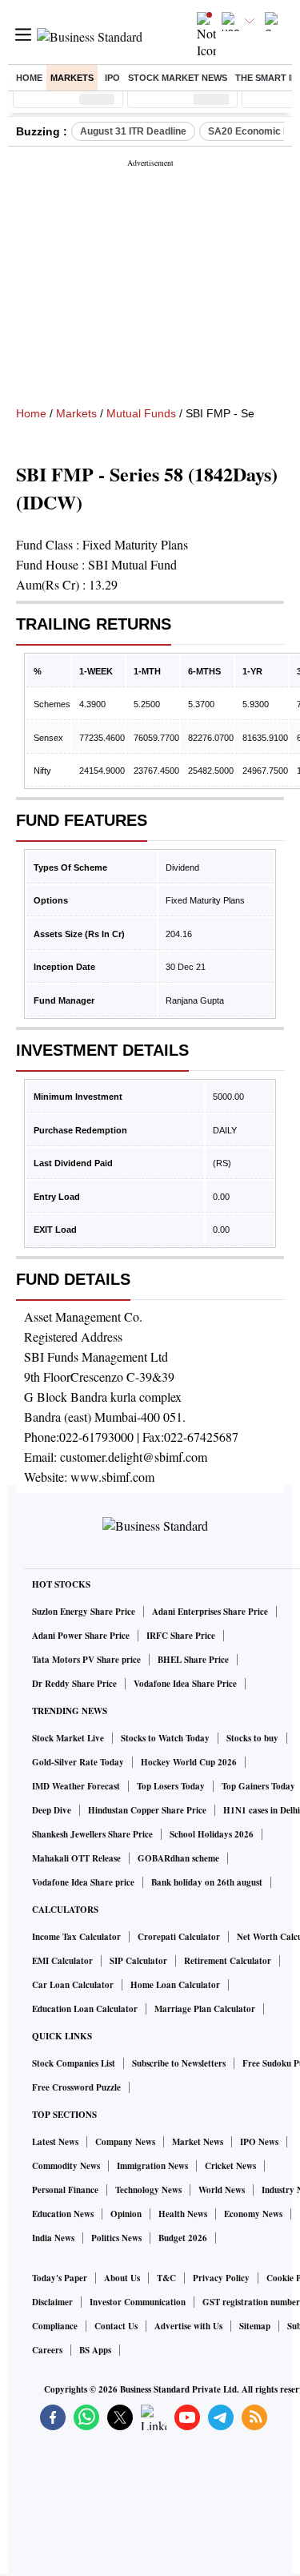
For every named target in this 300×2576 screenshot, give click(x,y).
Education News (63, 2214)
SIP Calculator (138, 1961)
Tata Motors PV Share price (86, 1660)
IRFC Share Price (181, 1636)
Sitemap (255, 2326)
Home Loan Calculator (175, 1985)
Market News (198, 2142)
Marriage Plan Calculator (205, 2009)
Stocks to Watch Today (165, 1738)
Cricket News (230, 2166)
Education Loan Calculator (85, 2009)
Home (29, 78)
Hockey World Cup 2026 (189, 1762)
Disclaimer (52, 2302)
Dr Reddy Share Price (74, 1684)
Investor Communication (138, 2302)
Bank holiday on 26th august (207, 1882)
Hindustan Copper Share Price (147, 1810)
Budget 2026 (183, 2238)
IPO (112, 78)
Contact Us (116, 2326)
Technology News (148, 2190)
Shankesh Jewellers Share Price (92, 1834)
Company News (125, 2142)
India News (53, 2238)
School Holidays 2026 (212, 1834)
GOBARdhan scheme (178, 1858)
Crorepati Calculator (179, 1937)
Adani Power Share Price (81, 1636)
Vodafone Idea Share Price (185, 1684)
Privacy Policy (221, 2278)
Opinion (126, 2214)
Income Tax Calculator (76, 1937)
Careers (47, 2350)
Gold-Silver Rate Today (78, 1762)
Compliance (55, 2326)
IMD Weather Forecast (76, 1786)
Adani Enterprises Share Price (210, 1612)
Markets (72, 78)
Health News (183, 2214)
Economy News (253, 2214)
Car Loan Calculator (73, 1985)
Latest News (55, 2142)
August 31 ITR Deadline (133, 131)
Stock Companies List (74, 2063)
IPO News (259, 2142)
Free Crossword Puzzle (76, 2087)
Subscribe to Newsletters (179, 2063)
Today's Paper (60, 2278)
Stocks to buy (252, 1738)
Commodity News (66, 2166)
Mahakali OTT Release (76, 1858)
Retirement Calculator (228, 1961)
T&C (166, 2278)
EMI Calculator (62, 1961)
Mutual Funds (141, 413)
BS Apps (95, 2350)
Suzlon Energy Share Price (84, 1612)
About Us (122, 2278)
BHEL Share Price (193, 1660)
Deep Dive (52, 1810)
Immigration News (152, 2166)
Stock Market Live (68, 1738)
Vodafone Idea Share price (83, 1882)
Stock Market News (178, 78)
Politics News (116, 2238)
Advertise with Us (188, 2326)
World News (222, 2190)
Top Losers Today (171, 1786)
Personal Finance (65, 2190)
